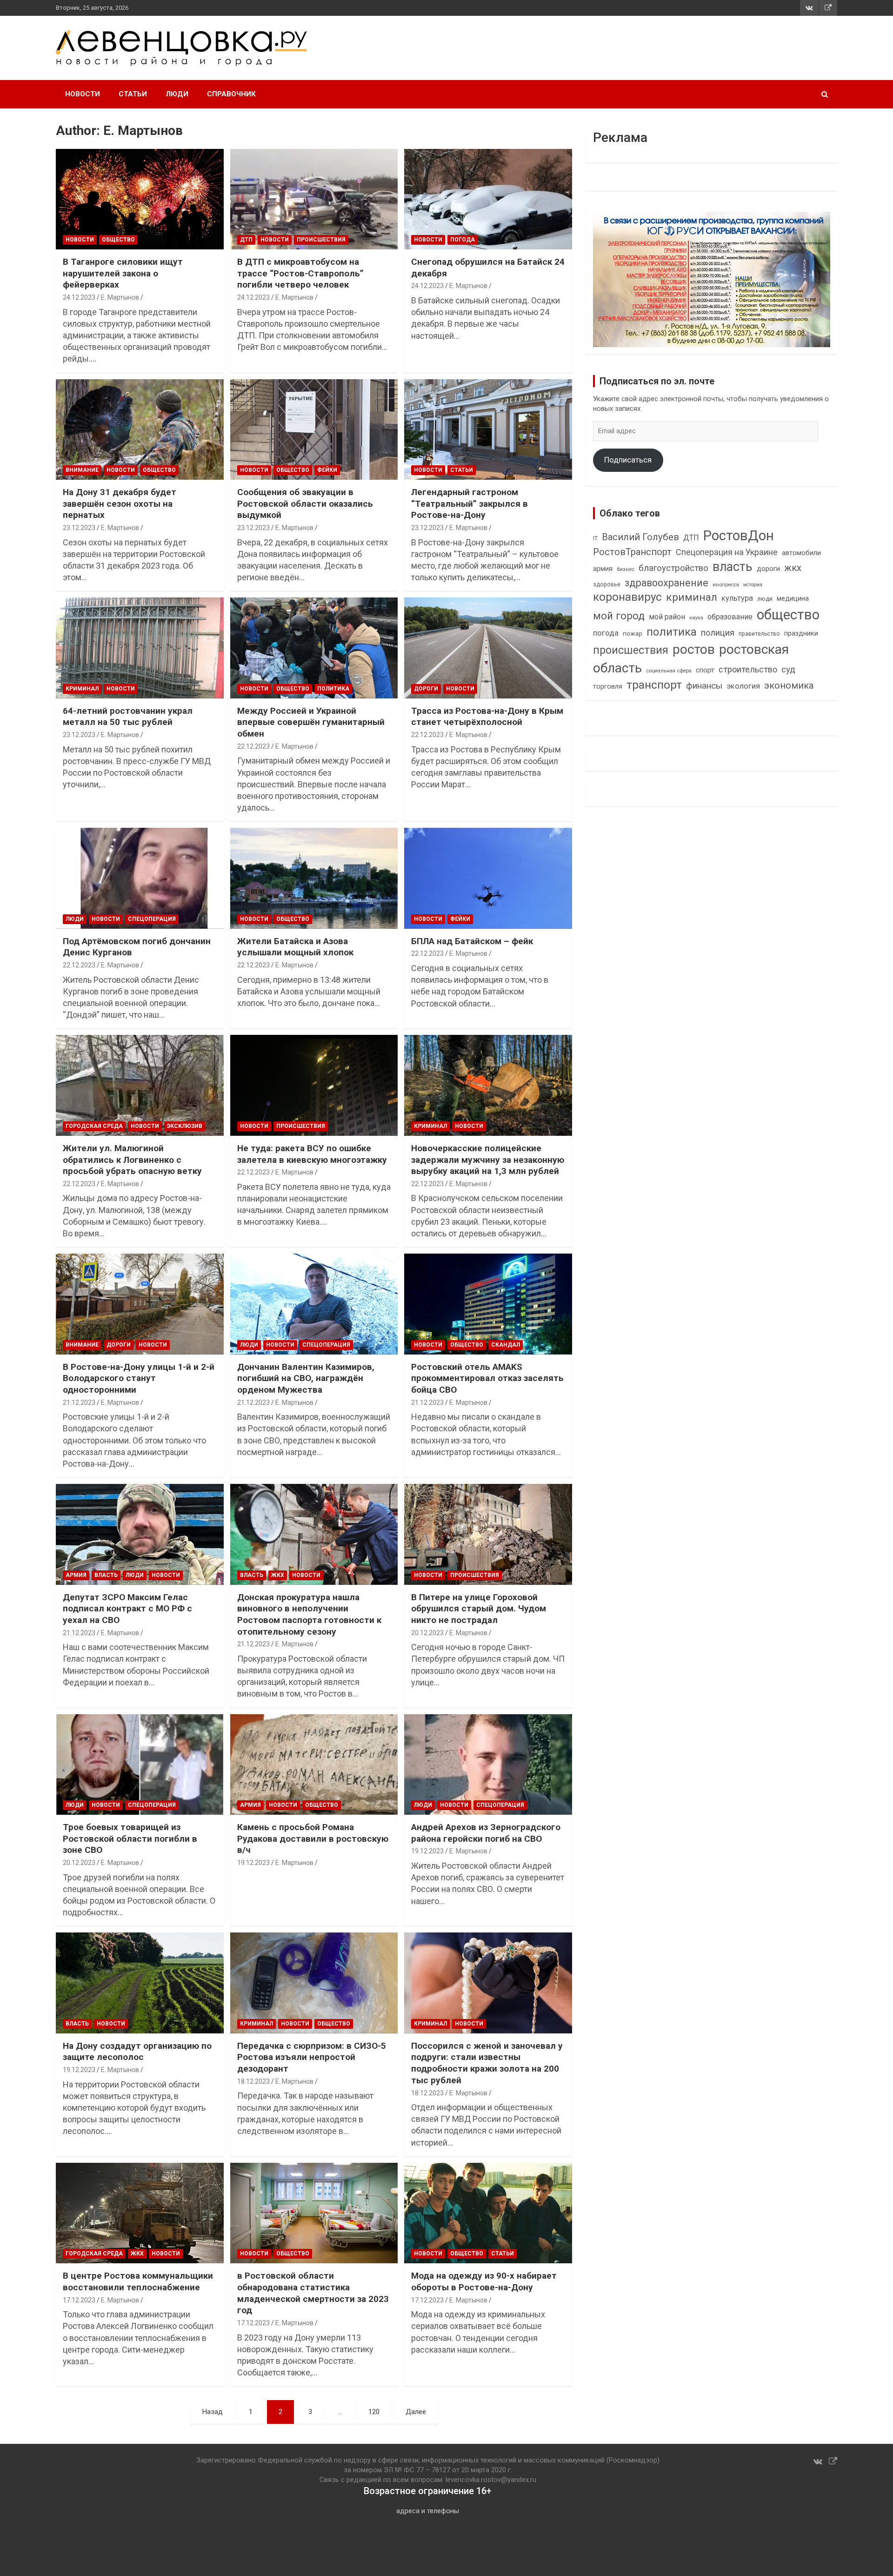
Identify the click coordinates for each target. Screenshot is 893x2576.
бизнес (626, 569)
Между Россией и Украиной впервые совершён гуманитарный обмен (311, 722)
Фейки (327, 470)
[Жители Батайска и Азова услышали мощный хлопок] (314, 879)
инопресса (726, 585)
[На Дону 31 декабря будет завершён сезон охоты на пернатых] (140, 429)
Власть (106, 1575)
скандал (506, 1345)
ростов (694, 649)
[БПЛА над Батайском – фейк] (488, 879)
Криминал (82, 689)
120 (374, 2412)
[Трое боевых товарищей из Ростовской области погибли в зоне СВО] (140, 1764)
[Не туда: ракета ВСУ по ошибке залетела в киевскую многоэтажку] (314, 1086)
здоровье (607, 584)
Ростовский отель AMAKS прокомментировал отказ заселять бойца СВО (487, 1378)
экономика (789, 686)
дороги (768, 569)
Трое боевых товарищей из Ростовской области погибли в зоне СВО (130, 1838)
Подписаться (628, 460)
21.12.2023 (79, 1402)
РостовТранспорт (632, 552)
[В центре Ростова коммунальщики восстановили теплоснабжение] (140, 2213)
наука (696, 618)
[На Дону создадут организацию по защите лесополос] (140, 1983)
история (753, 585)
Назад (213, 2412)
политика (672, 632)
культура (737, 598)
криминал (692, 597)
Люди (177, 94)
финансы (704, 686)
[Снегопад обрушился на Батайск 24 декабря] (488, 199)
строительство (748, 669)
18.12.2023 (253, 2081)
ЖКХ (278, 1575)
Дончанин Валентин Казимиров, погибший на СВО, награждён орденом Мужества (306, 1378)
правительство (759, 634)
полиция (718, 633)
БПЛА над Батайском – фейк (472, 941)
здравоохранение (666, 583)
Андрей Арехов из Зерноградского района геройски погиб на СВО (486, 1833)
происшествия (631, 650)
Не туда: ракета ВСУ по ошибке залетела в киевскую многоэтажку (312, 1154)
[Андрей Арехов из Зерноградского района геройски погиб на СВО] (488, 1764)
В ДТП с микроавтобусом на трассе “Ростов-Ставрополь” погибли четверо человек (300, 273)
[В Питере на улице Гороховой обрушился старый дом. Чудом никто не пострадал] (488, 1535)
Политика (333, 689)
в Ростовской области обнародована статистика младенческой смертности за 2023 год (313, 2293)
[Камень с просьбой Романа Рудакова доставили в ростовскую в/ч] (314, 1764)
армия (603, 569)
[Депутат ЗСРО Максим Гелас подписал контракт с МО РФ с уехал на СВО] (140, 1535)
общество (788, 615)
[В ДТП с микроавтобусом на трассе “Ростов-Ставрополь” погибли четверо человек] (314, 199)
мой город (619, 616)
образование (730, 617)
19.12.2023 (253, 1863)
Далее (416, 2412)
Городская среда (94, 1126)
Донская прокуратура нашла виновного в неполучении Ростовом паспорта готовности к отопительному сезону (309, 1614)
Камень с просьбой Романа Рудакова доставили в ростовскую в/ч (313, 1838)
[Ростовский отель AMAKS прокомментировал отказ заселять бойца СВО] (488, 1304)
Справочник (231, 94)
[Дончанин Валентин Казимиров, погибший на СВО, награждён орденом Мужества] (314, 1304)
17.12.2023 (79, 2300)
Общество (118, 240)
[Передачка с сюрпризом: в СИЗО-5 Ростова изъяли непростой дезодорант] (314, 1983)
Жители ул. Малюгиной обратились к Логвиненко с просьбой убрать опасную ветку (132, 1160)
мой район (667, 617)
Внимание (82, 470)
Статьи (133, 94)
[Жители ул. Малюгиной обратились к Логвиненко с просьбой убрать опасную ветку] (140, 1086)
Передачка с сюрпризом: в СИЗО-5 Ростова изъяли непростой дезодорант (312, 2057)
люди (765, 599)
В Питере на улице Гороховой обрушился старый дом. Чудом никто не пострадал (479, 1609)
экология (743, 686)
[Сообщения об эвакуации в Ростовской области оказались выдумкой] (314, 429)
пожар (633, 633)
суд (788, 670)
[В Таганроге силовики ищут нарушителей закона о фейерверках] (140, 199)
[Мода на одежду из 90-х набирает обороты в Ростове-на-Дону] (488, 2213)
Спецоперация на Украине (727, 552)
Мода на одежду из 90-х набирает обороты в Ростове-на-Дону (484, 2281)
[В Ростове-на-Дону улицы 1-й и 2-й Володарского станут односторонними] (140, 1304)
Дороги (426, 689)
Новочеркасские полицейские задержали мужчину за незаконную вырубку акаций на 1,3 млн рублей (488, 1160)
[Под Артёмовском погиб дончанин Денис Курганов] (140, 879)
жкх (793, 568)
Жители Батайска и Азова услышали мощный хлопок (295, 947)
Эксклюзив (185, 1126)
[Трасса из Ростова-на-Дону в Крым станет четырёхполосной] (488, 648)
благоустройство (673, 568)
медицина (793, 598)
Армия (76, 1575)
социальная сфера (669, 671)
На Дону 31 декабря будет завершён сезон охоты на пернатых (120, 503)
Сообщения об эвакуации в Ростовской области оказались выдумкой (305, 503)
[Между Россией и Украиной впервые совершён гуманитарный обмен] (314, 648)
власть (733, 567)
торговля (608, 687)
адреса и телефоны (428, 2511)
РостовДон (739, 536)
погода (463, 240)
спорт (705, 670)
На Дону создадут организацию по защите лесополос (137, 2052)
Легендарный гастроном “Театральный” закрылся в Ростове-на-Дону (470, 503)
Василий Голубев (640, 537)
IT (595, 538)
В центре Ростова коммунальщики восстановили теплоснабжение (138, 2281)
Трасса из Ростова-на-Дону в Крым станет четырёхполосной (487, 717)
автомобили (801, 553)
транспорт (654, 685)
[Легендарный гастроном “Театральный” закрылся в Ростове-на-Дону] (488, 429)
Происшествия (321, 240)
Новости (83, 94)
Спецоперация (152, 919)
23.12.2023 (79, 528)
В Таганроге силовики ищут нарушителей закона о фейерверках (123, 273)
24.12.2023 (79, 297)
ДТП (246, 240)
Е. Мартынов (120, 297)
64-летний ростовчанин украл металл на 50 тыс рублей (128, 717)
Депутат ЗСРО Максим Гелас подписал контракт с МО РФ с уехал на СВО (127, 1609)
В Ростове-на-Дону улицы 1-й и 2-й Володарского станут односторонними (139, 1378)
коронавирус (627, 597)
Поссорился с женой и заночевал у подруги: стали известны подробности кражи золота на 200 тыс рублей (487, 2063)
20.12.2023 (427, 1633)
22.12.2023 (253, 746)
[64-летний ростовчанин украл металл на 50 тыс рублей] (140, 648)
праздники (801, 633)
